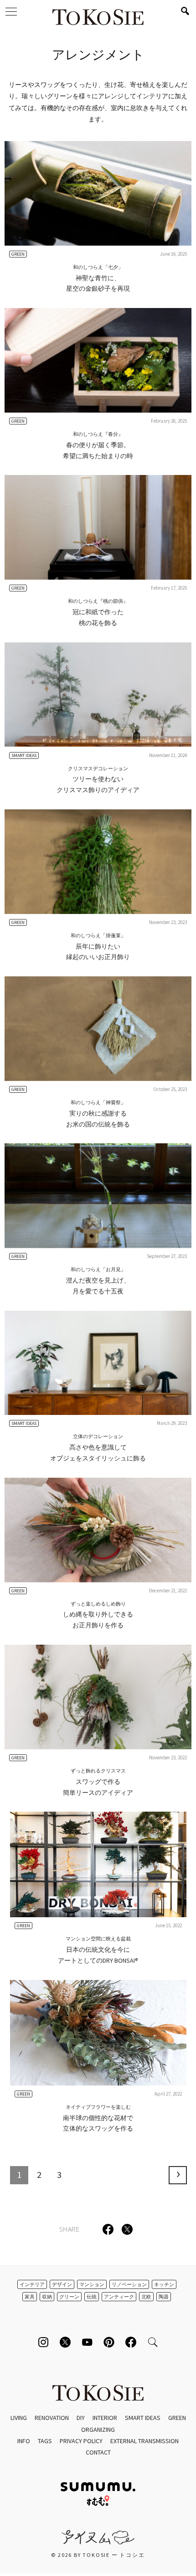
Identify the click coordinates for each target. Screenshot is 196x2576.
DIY (81, 2418)
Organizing (98, 2430)
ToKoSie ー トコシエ (98, 18)
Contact (98, 2452)
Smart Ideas (143, 2418)
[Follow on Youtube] (87, 2342)
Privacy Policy (81, 2441)
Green (177, 2418)
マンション (92, 2284)
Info (24, 2441)
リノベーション (129, 2284)
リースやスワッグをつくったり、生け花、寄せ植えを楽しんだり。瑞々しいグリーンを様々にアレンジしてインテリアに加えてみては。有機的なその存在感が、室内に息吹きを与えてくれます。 (98, 102)
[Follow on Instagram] (43, 2342)
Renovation (52, 2418)
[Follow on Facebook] (131, 2342)
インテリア (32, 2284)
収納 (47, 2297)
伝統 (92, 2297)
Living (19, 2418)
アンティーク (119, 2297)
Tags (45, 2441)
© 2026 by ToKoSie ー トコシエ (98, 2555)
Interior (105, 2418)
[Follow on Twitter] (65, 2342)
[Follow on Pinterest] (109, 2342)
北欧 (146, 2297)
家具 (30, 2297)
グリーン (69, 2297)
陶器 (164, 2297)
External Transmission (144, 2441)
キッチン (164, 2284)
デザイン (62, 2284)
